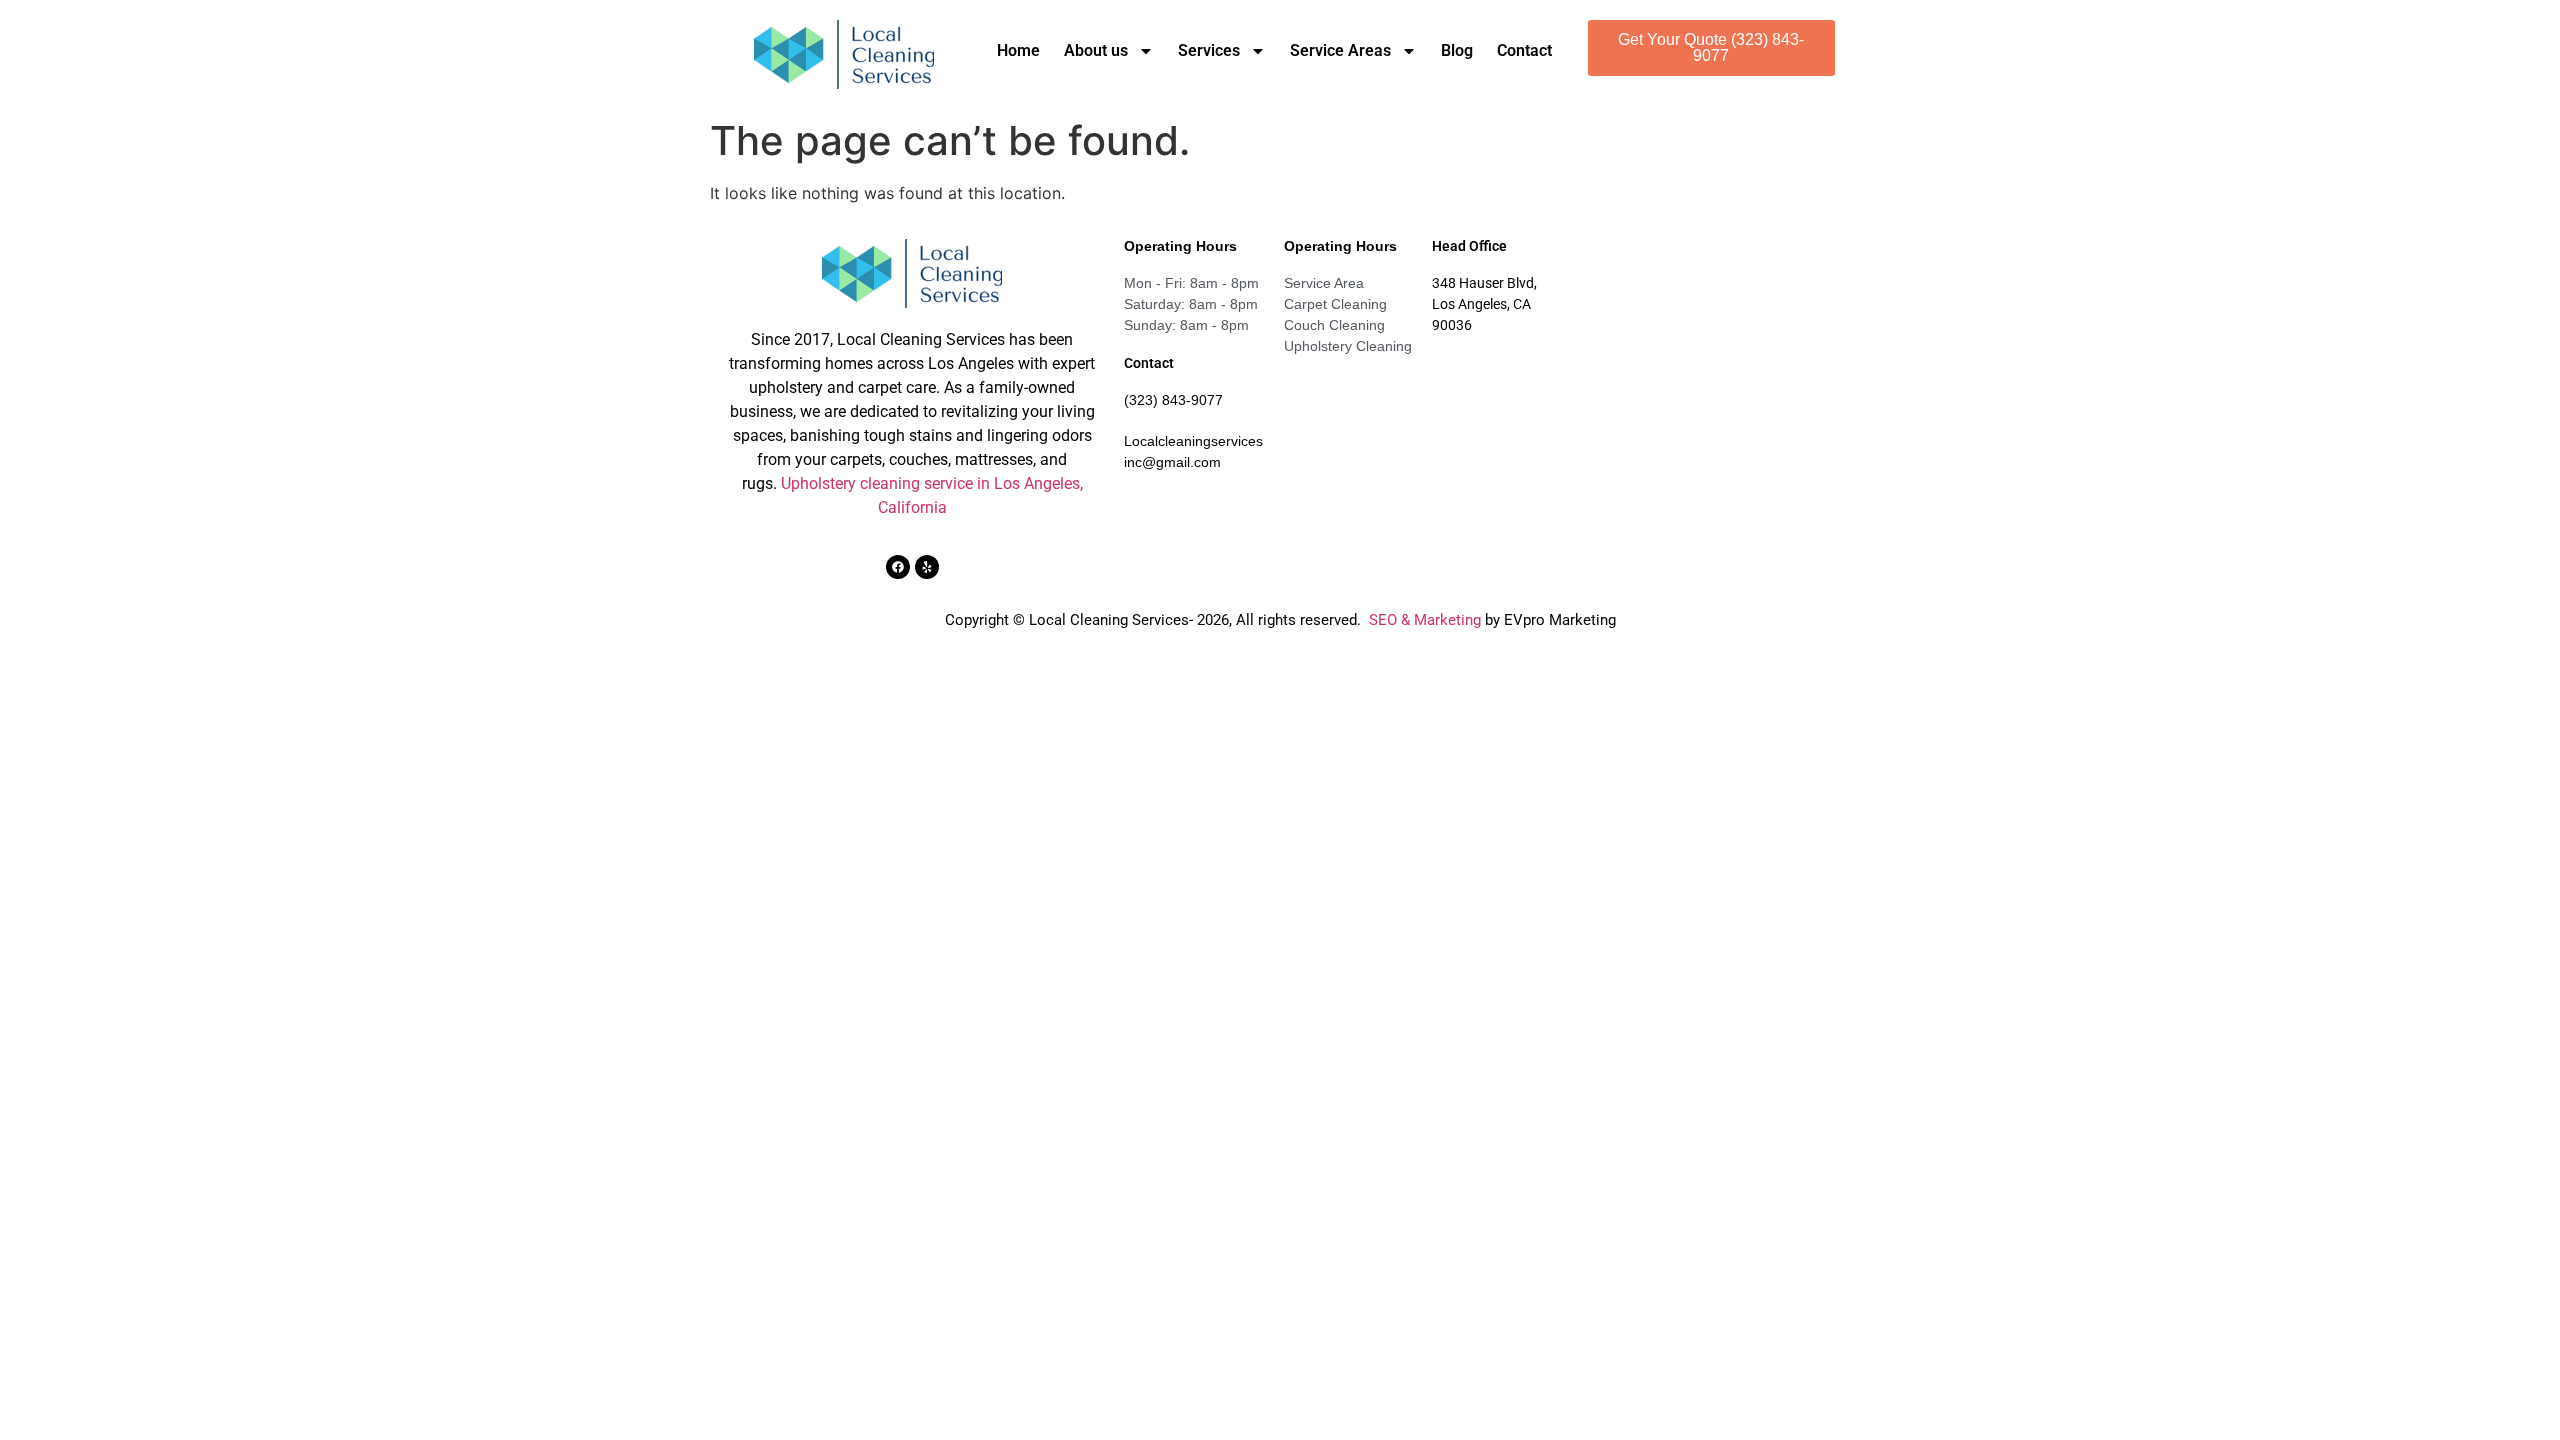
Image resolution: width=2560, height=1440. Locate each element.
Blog (1457, 50)
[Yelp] (927, 567)
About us (1096, 50)
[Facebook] (898, 567)
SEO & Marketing (1425, 620)
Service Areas (1340, 50)
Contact (1524, 50)
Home (1018, 50)
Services (1209, 50)
